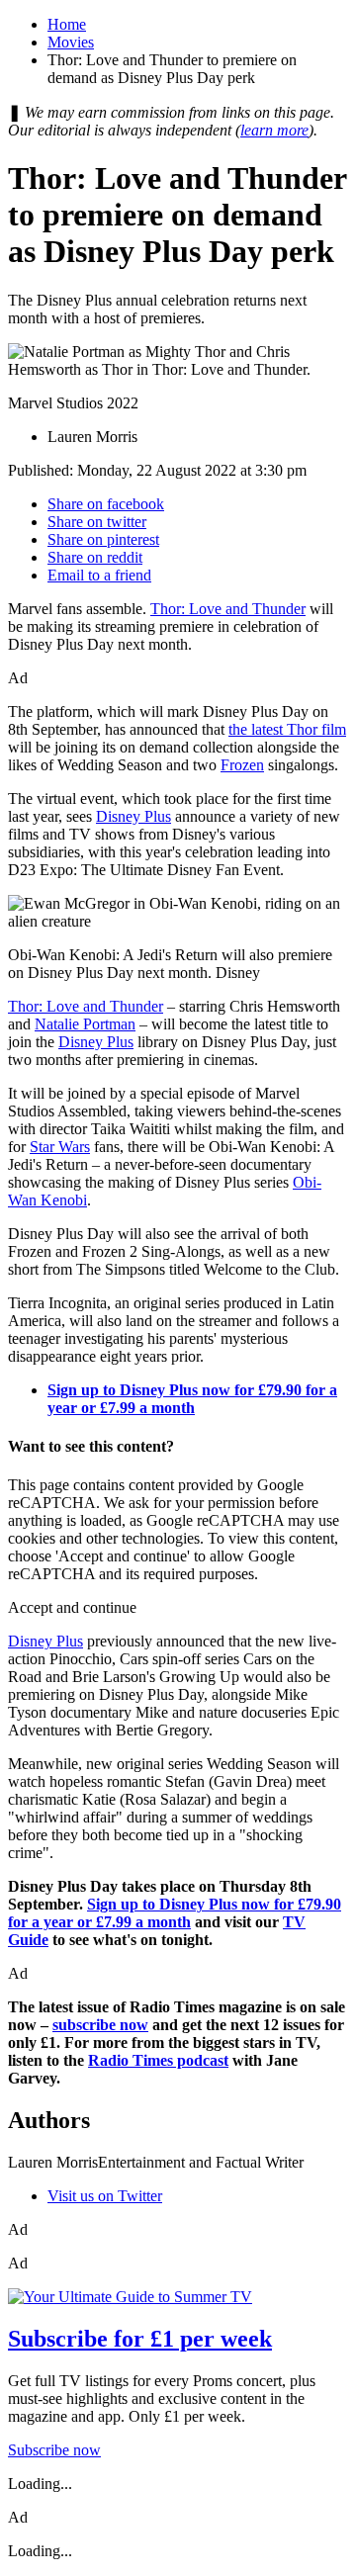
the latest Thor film (287, 729)
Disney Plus (133, 816)
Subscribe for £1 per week (140, 2339)
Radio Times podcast (158, 2060)
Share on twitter (97, 522)
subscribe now (100, 2025)
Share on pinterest (103, 539)
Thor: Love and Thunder (228, 609)
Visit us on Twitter (105, 2196)
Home (67, 24)
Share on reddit (95, 557)
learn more (274, 130)
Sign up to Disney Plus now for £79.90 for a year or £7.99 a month (175, 1913)
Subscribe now (54, 2450)
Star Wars (60, 1147)
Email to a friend (99, 575)
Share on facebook (106, 504)
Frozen (242, 765)
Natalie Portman (85, 1024)
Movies (71, 42)
